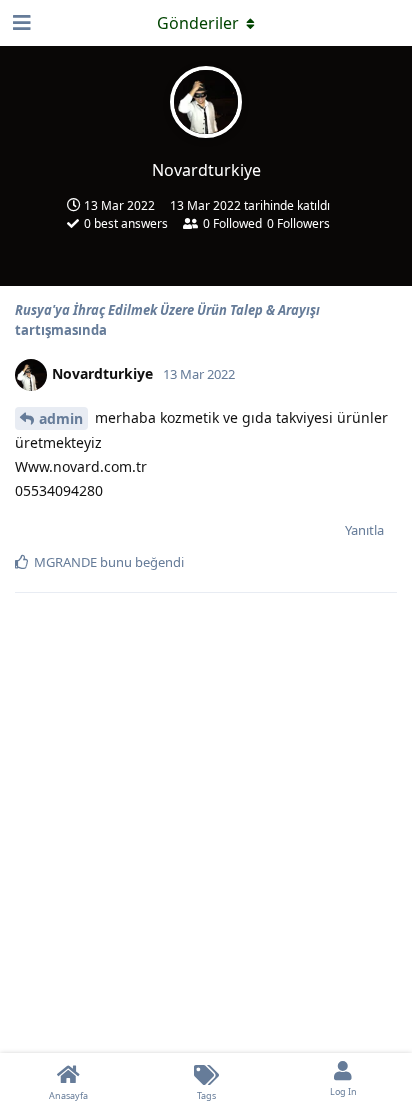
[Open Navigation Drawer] (20, 23)
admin (61, 418)
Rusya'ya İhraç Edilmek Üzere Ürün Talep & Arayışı (167, 310)
